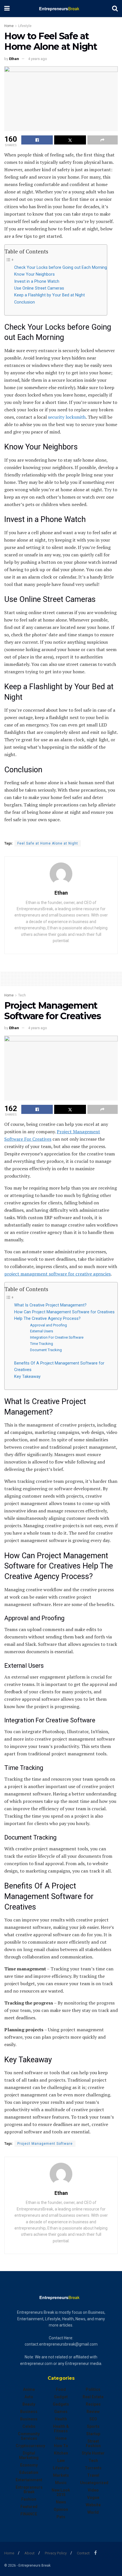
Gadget (61, 2397)
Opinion (61, 2509)
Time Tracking (42, 1344)
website (93, 2505)
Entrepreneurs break (29, 2490)
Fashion (29, 2499)
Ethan (14, 59)
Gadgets (61, 2404)
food (61, 2389)
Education (29, 2472)
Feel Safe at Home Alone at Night (48, 843)
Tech (22, 995)
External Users (42, 1331)
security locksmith (67, 417)
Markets (61, 2475)
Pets (61, 2517)
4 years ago (38, 59)
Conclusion (25, 302)
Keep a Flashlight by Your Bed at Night (50, 295)
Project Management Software (45, 2144)
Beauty (29, 2404)
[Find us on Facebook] (95, 2553)
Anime (29, 2389)
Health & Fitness (61, 2429)
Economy (29, 2465)
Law (61, 2461)
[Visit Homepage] (61, 9)
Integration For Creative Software (57, 1337)
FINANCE (29, 2514)
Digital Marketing (29, 2455)
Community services (29, 2436)
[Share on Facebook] (37, 140)
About (30, 2553)
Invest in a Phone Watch (37, 281)
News (61, 2502)
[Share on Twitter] (70, 140)
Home (9, 26)
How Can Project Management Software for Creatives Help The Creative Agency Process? (64, 1315)
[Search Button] (115, 9)
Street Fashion (93, 2443)
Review (93, 2412)
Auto (29, 2397)
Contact (83, 2553)
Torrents (93, 2468)
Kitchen (61, 2453)
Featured (29, 2507)
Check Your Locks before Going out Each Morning (61, 268)
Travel (93, 2475)
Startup (93, 2434)
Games (61, 2412)
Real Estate (93, 2397)
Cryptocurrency (30, 2446)
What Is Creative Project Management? (50, 1305)
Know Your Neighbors (34, 274)
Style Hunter (93, 2453)
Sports (93, 2426)
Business (29, 2412)
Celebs (29, 2426)
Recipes (93, 2404)
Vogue (93, 2497)
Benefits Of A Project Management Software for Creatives (59, 1367)
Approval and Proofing (49, 1325)
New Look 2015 (61, 2492)
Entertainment (29, 2480)
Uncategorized (94, 2483)
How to (61, 2446)
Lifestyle (25, 26)
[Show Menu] (7, 9)
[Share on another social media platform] (103, 140)
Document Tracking (46, 1350)
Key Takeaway (27, 1377)
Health (61, 2419)
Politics (93, 2389)
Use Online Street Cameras (39, 288)
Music (61, 2483)
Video (93, 2490)
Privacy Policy (56, 2553)
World (93, 2512)
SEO (93, 2419)
